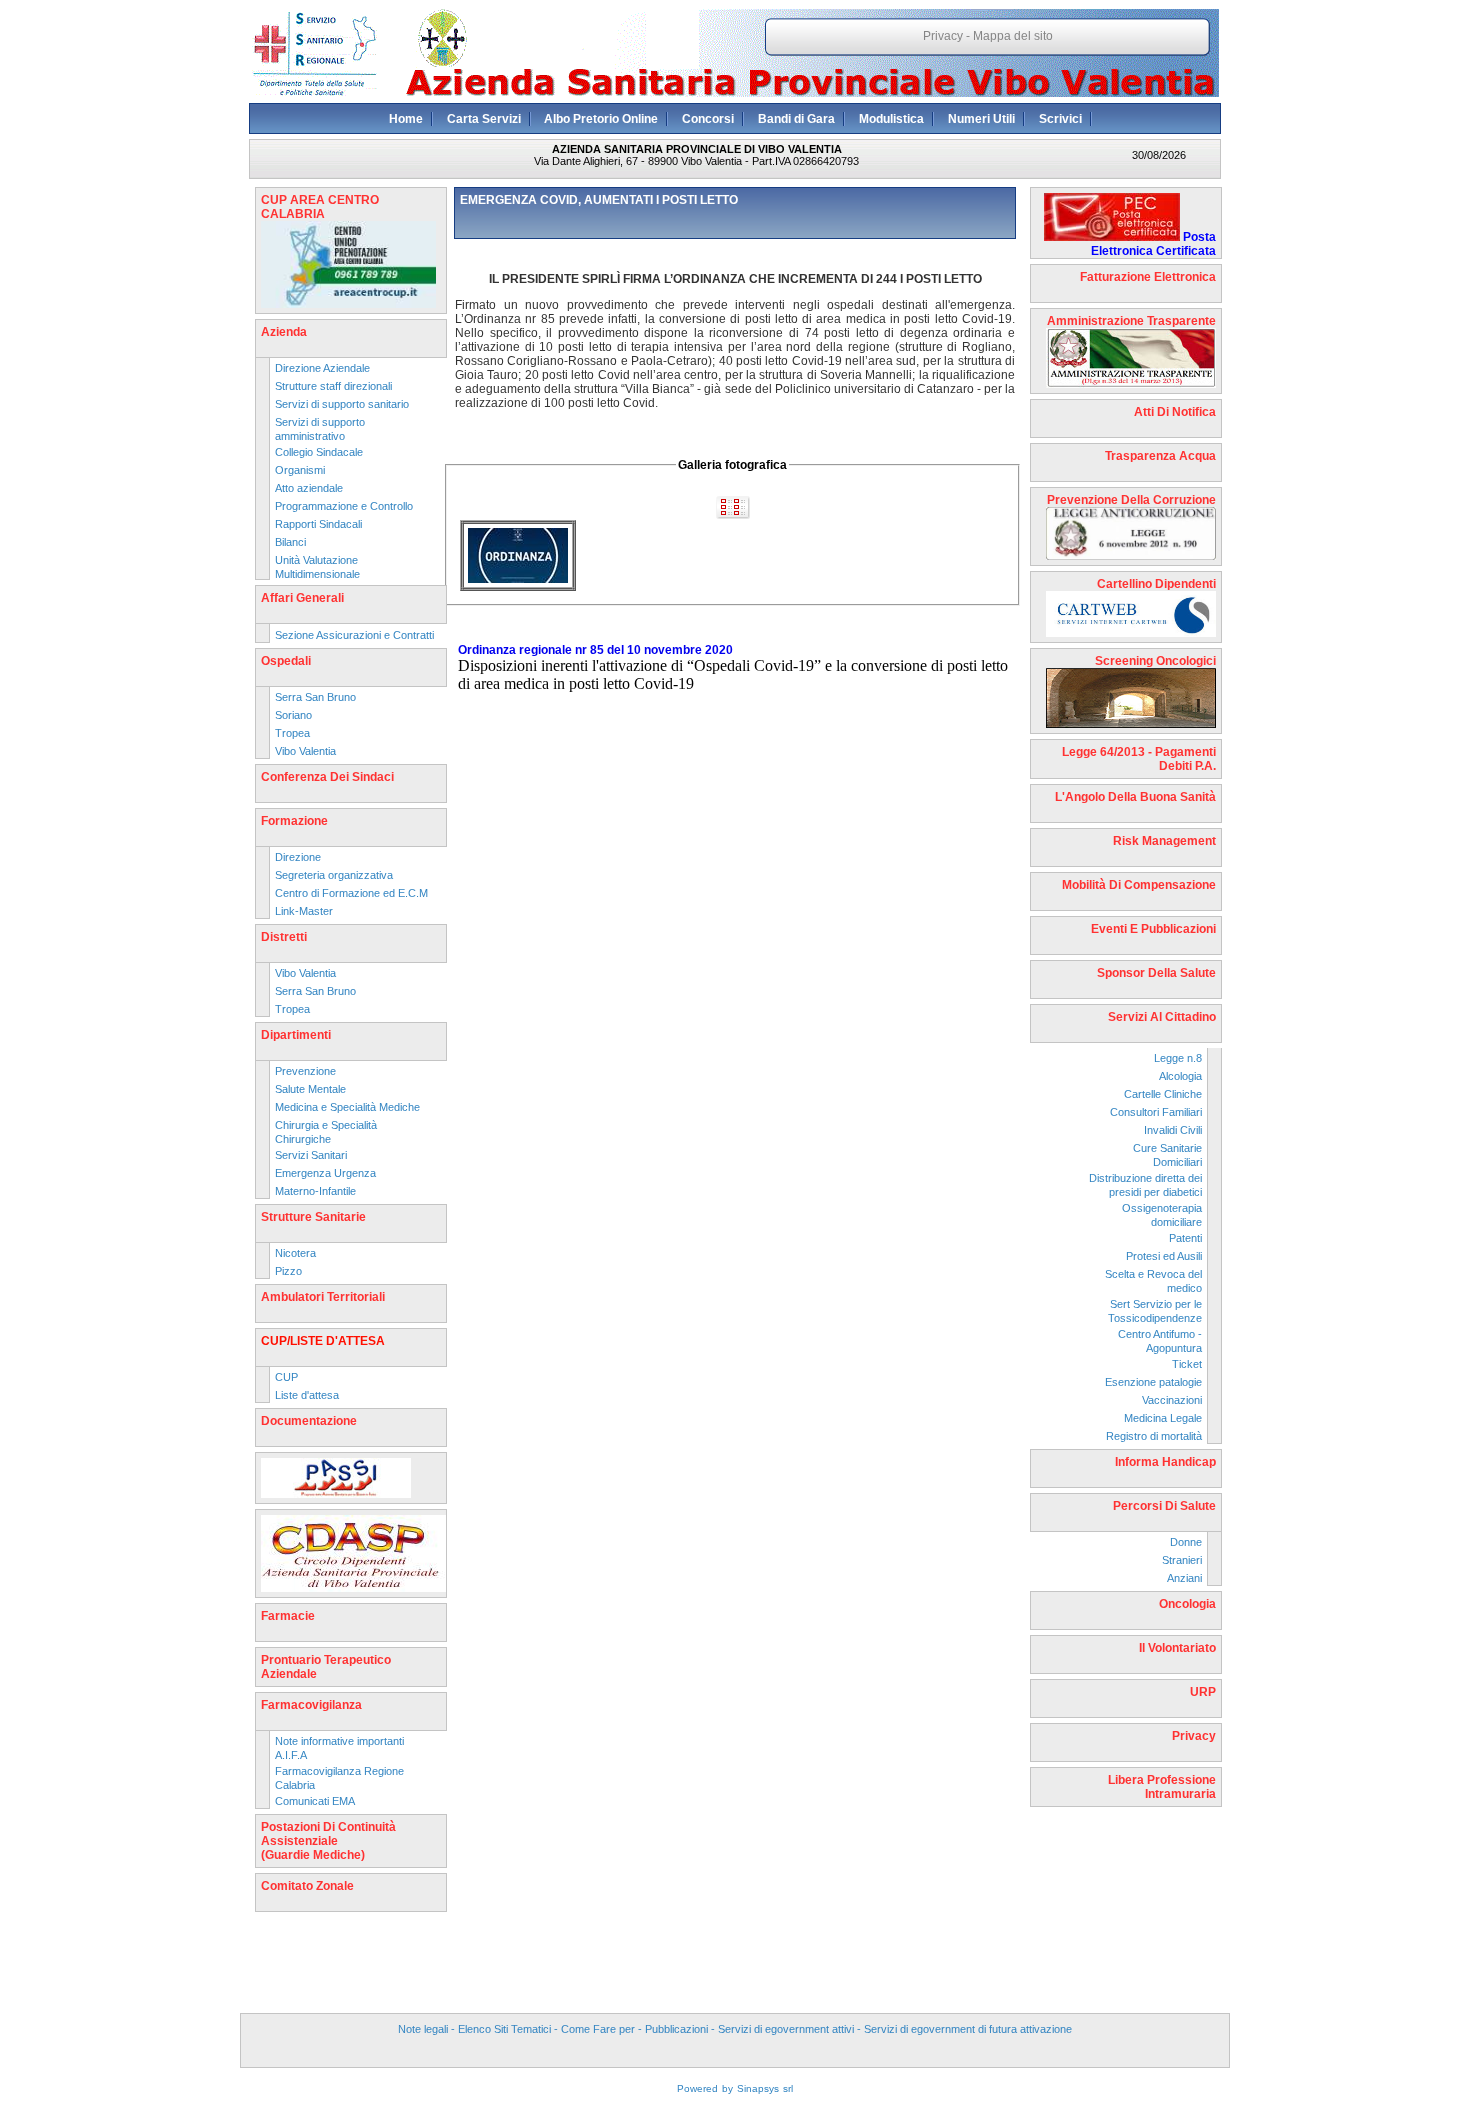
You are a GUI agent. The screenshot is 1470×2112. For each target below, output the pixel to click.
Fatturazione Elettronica (1148, 277)
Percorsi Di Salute (1164, 1506)
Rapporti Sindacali (318, 524)
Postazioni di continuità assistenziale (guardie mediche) (328, 1841)
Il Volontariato (1177, 1648)
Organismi (300, 470)
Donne (1186, 1542)
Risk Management (1164, 841)
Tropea (292, 733)
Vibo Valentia (305, 751)
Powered (697, 2088)
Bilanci (290, 542)
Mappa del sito (1013, 36)
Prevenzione (305, 1071)
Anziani (1184, 1578)
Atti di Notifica (1175, 412)
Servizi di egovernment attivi (786, 2029)
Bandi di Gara (796, 119)
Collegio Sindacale (319, 452)
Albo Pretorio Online (601, 119)
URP (1203, 1692)
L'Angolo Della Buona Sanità (1135, 797)
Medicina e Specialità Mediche (347, 1107)
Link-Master (304, 911)
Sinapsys (758, 2088)
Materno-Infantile (315, 1191)
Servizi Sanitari (311, 1155)
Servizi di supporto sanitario (342, 404)
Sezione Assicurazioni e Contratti (354, 635)
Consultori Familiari (1156, 1112)
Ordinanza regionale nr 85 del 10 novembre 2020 (595, 650)
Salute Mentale (310, 1089)
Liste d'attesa (307, 1395)
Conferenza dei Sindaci (327, 777)
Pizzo (288, 1271)
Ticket (1187, 1364)
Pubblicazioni (676, 2029)
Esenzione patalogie (1153, 1382)
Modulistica (891, 119)
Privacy (943, 36)
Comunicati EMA (315, 1801)
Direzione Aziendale (322, 368)
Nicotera (295, 1253)
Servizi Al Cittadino (1162, 1017)
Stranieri (1182, 1560)
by (727, 2088)
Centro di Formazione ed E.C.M (351, 893)
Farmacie (288, 1616)
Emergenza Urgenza (325, 1173)
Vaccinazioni (1172, 1400)
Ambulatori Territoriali (323, 1297)
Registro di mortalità (1154, 1436)
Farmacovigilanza (311, 1705)
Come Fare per (598, 2029)
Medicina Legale (1163, 1418)
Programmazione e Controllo (344, 506)
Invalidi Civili (1173, 1130)
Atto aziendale (309, 488)
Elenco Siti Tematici (504, 2029)
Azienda (284, 332)
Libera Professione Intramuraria (1162, 1787)
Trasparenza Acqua (1160, 456)
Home (406, 119)
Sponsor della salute (1156, 973)
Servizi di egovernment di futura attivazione (968, 2029)
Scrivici (1060, 119)
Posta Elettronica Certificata (1153, 244)
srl (788, 2088)
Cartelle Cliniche (1163, 1094)
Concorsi (708, 119)
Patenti (1185, 1238)
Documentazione (309, 1421)
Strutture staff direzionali (333, 386)
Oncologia (1187, 1604)
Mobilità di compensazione (1139, 885)
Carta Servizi (484, 119)
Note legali (423, 2029)
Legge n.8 (1178, 1058)
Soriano (293, 715)
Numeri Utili (981, 119)
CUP (286, 1377)
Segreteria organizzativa (334, 875)
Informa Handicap (1165, 1462)
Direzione (298, 857)
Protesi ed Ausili (1164, 1256)
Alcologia (1180, 1076)
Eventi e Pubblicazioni (1153, 929)
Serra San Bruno (315, 697)
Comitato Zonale (307, 1886)
